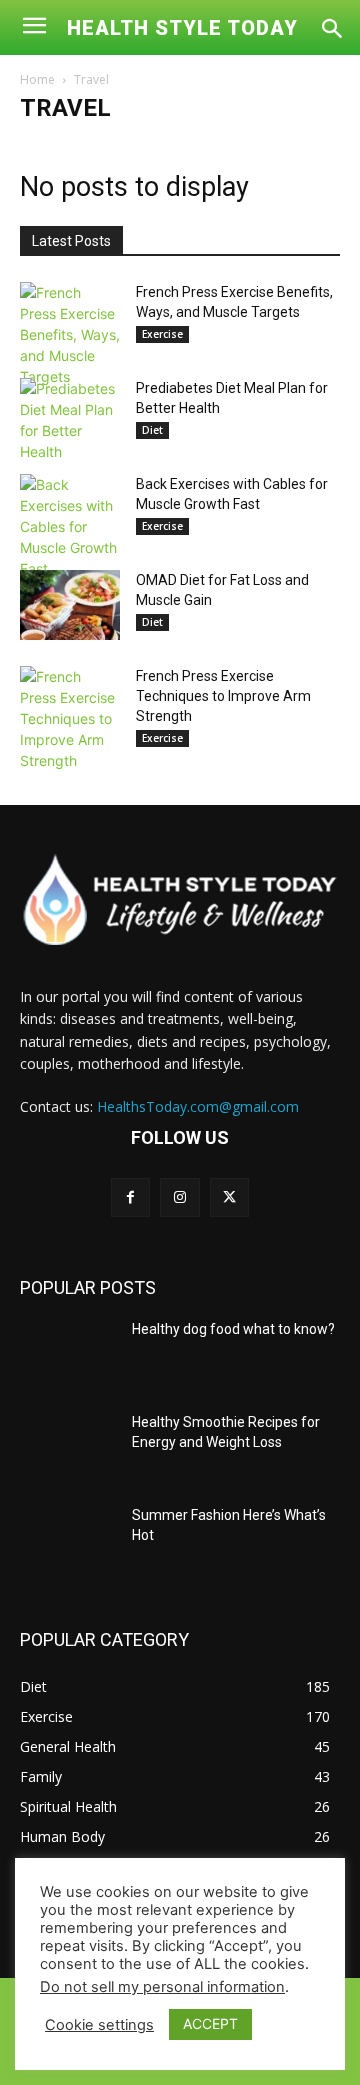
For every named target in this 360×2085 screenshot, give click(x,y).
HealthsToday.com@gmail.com (198, 1106)
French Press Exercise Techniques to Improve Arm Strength (223, 696)
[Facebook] (130, 1197)
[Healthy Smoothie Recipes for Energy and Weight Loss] (68, 1446)
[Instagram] (179, 1197)
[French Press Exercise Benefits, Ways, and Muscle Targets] (70, 334)
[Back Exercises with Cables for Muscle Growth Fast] (70, 526)
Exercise (162, 334)
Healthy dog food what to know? (233, 1329)
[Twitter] (229, 1197)
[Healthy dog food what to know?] (68, 1353)
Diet (152, 430)
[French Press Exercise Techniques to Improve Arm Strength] (70, 718)
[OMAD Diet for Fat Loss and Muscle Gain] (70, 605)
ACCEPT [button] (210, 2023)
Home (37, 79)
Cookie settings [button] (99, 2025)
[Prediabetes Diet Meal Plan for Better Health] (70, 420)
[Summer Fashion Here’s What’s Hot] (68, 1539)
